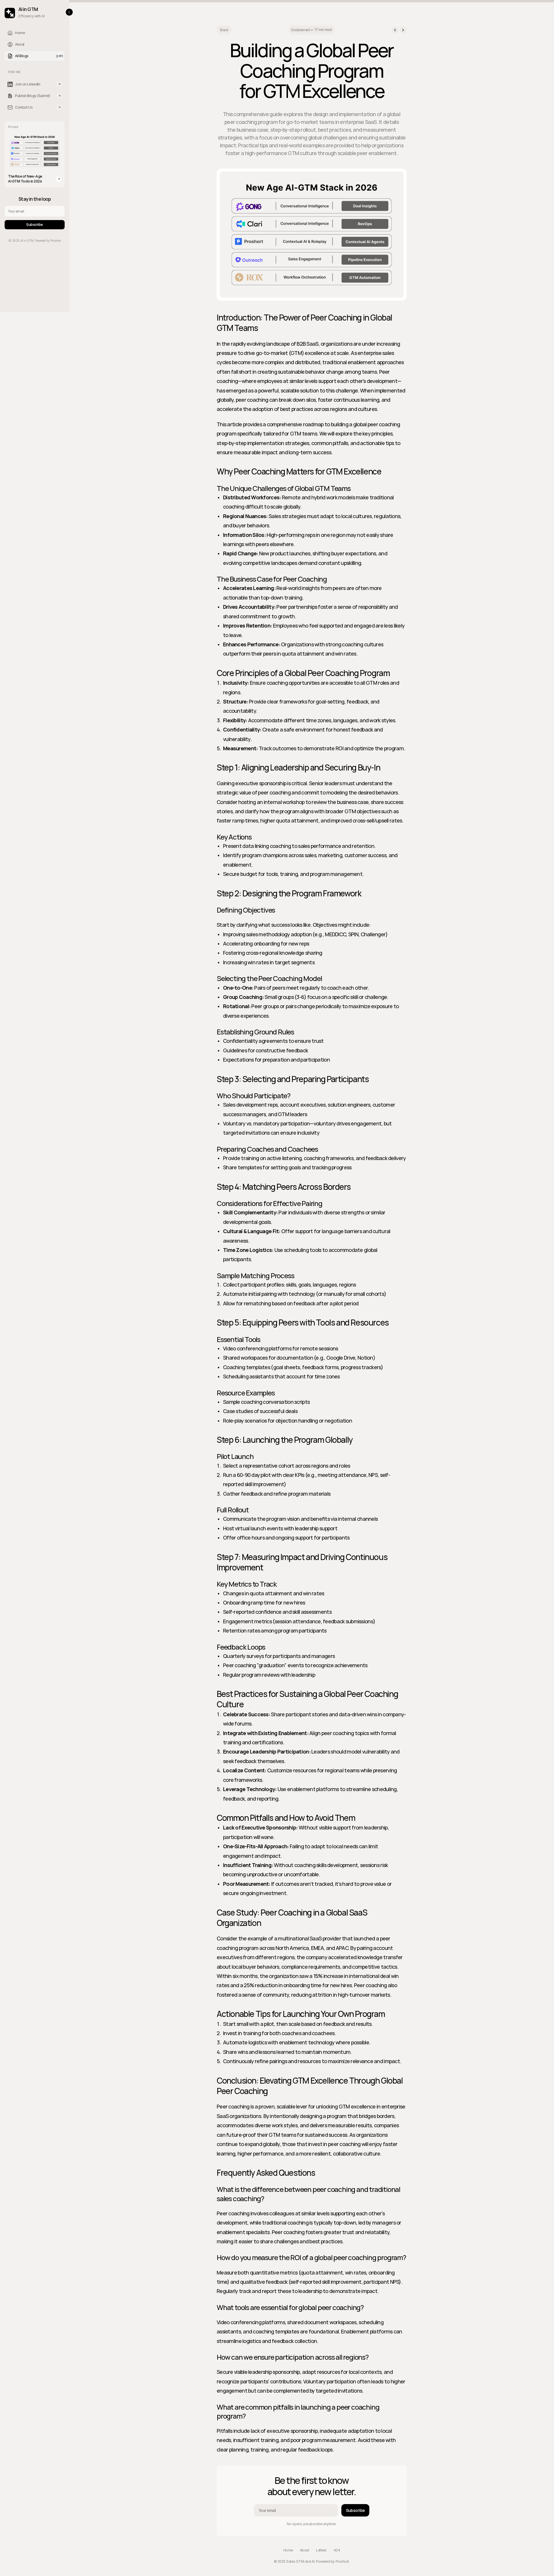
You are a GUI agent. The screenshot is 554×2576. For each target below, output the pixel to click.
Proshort (342, 2561)
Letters (321, 2550)
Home (288, 2550)
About (305, 2550)
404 (337, 2550)
